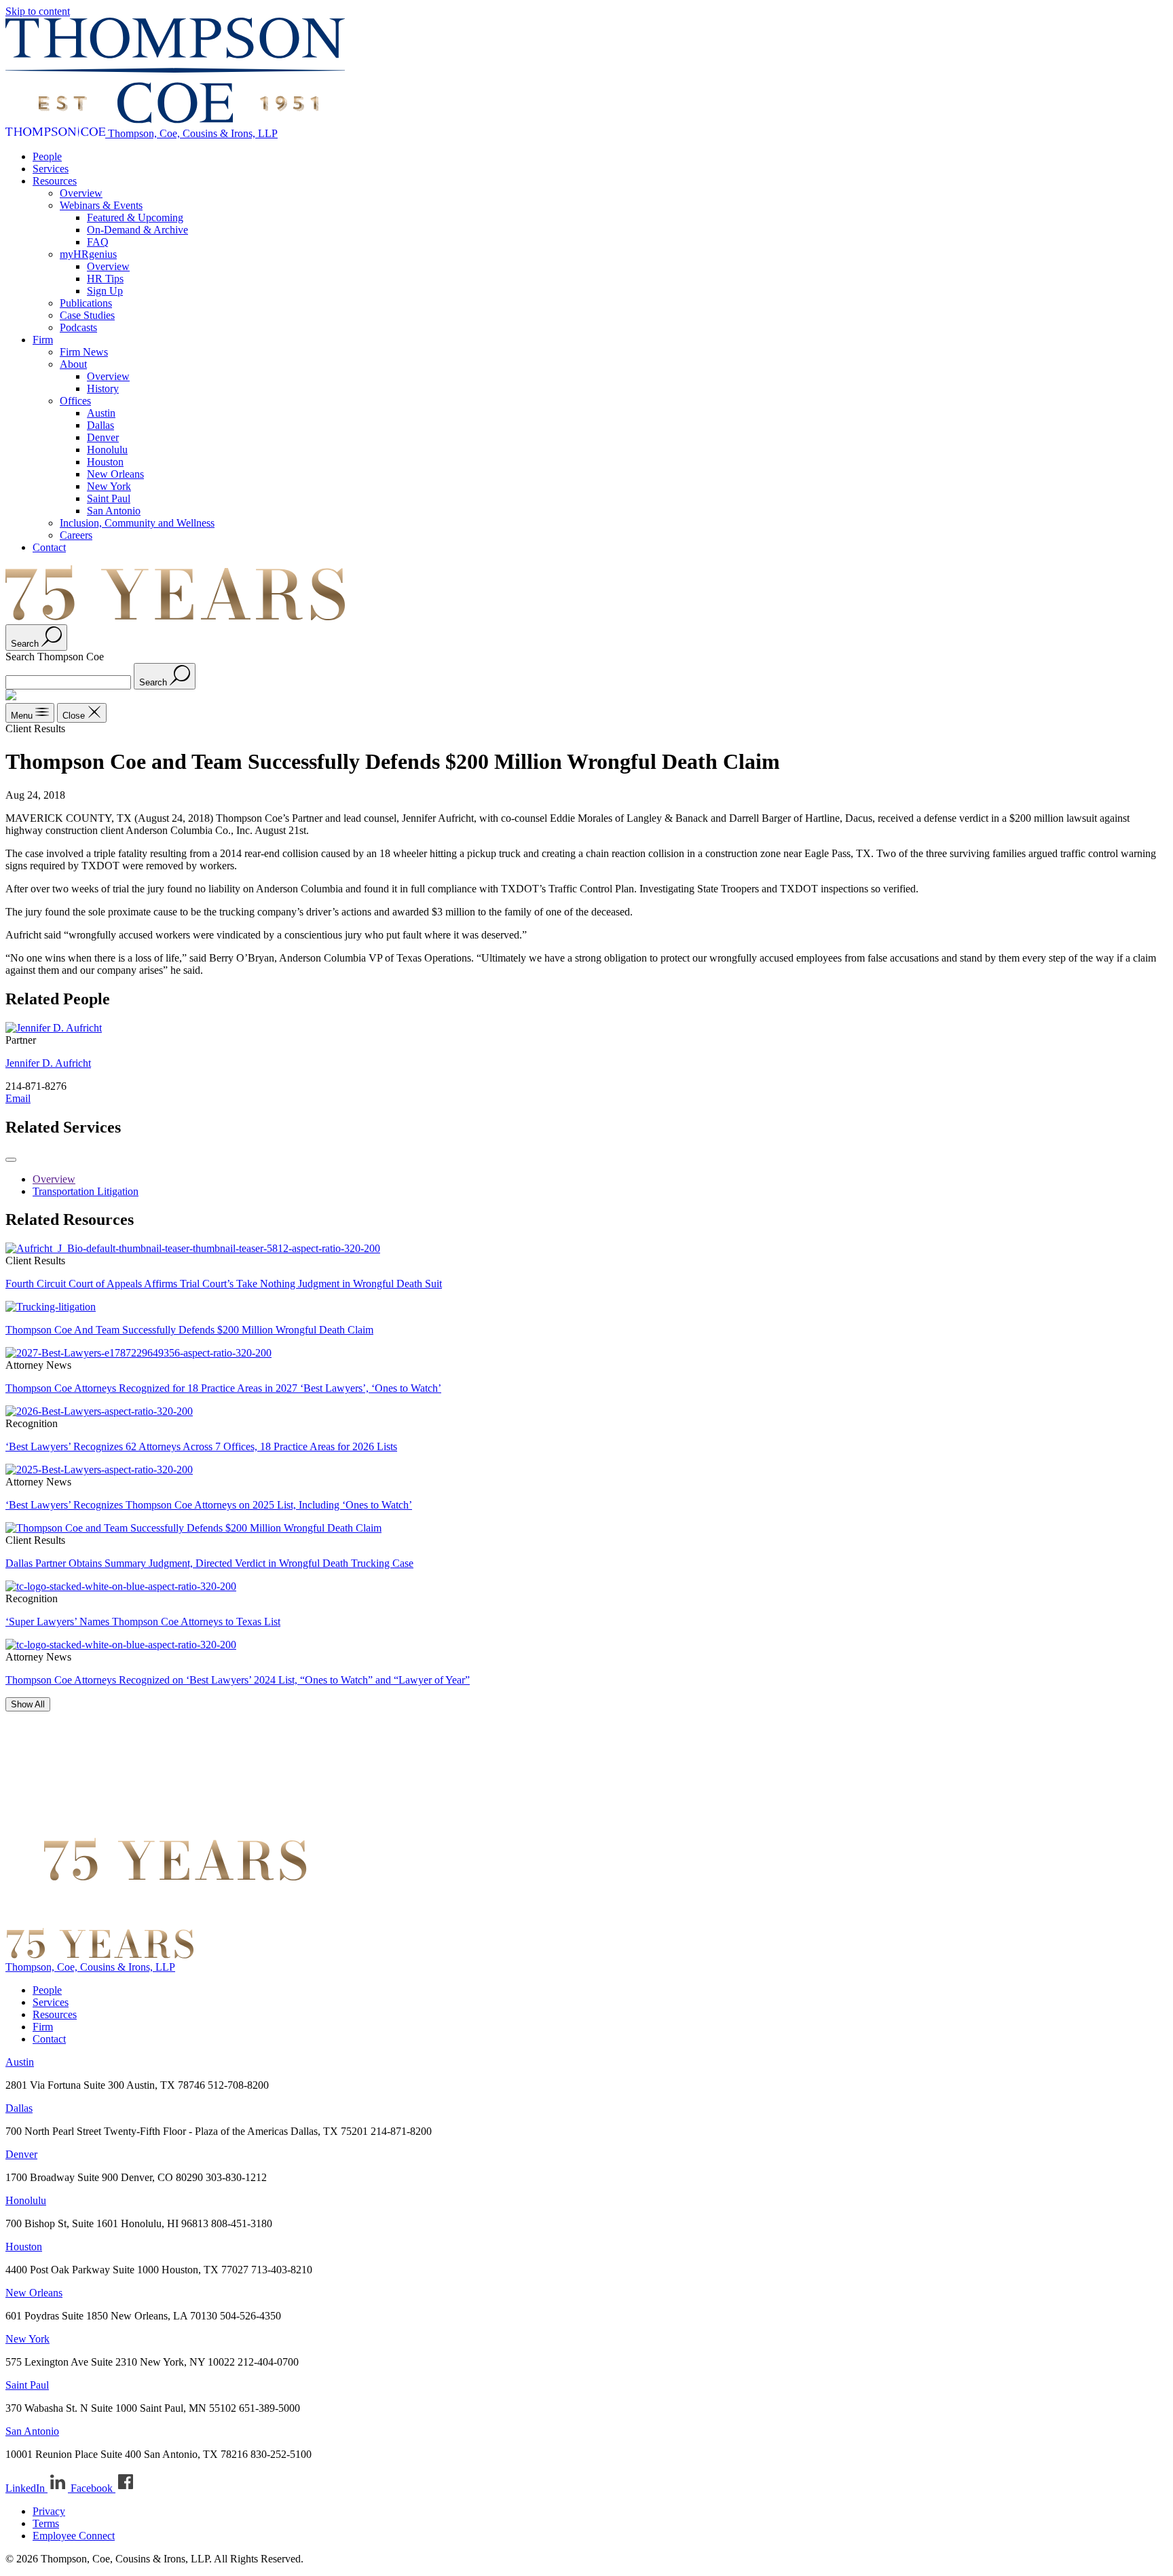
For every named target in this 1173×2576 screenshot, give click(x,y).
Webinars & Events (101, 205)
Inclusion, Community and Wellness (137, 523)
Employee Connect (74, 2536)
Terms (46, 2523)
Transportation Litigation (86, 1191)
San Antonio (114, 511)
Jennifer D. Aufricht (48, 1063)
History (103, 389)
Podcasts (78, 327)
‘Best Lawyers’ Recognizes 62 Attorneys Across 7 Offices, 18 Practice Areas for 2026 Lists (201, 1446)
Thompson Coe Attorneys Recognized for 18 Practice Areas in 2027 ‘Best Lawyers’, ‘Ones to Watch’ (223, 1388)
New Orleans (115, 474)
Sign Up (105, 291)
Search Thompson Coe (55, 657)
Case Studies (87, 315)
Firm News (84, 352)
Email (18, 1098)
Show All (28, 1704)
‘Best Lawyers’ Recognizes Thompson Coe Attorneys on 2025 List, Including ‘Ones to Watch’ (209, 1505)
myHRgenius (88, 254)
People (47, 156)
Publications (86, 303)
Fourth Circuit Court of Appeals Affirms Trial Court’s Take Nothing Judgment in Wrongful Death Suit (224, 1284)
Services (51, 169)
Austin (101, 413)
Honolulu (107, 450)
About (73, 364)
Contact (49, 547)
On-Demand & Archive (137, 230)
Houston (105, 462)
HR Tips (105, 279)
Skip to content (38, 11)
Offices (75, 401)
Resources (55, 181)
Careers (76, 535)
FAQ (98, 242)
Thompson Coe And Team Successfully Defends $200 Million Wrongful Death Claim (189, 1330)
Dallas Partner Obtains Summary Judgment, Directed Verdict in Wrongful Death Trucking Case (209, 1563)
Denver (103, 437)
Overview (81, 193)
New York (109, 486)
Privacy (49, 2511)
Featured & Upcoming (135, 217)
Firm (43, 340)
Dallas (100, 425)
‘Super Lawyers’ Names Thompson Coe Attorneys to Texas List (143, 1622)
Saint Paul (109, 498)
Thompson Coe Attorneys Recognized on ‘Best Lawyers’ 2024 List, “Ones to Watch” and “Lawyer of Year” (238, 1680)
